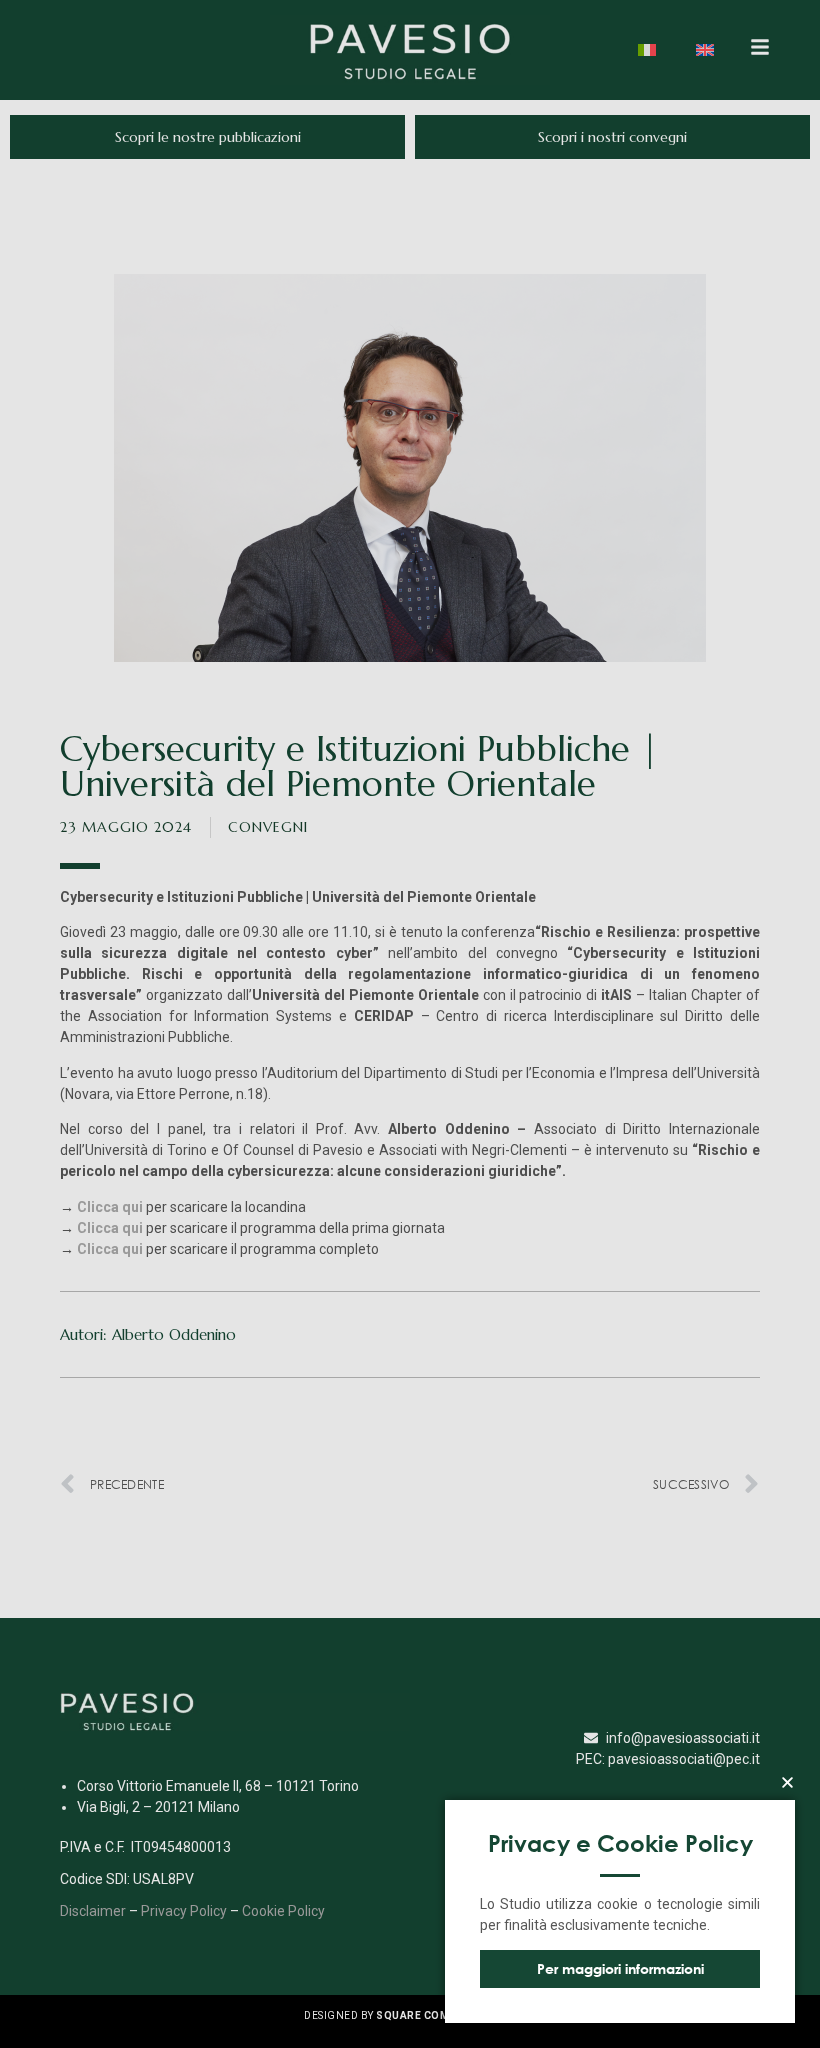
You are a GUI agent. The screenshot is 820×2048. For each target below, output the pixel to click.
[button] (787, 1782)
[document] (410, 1024)
